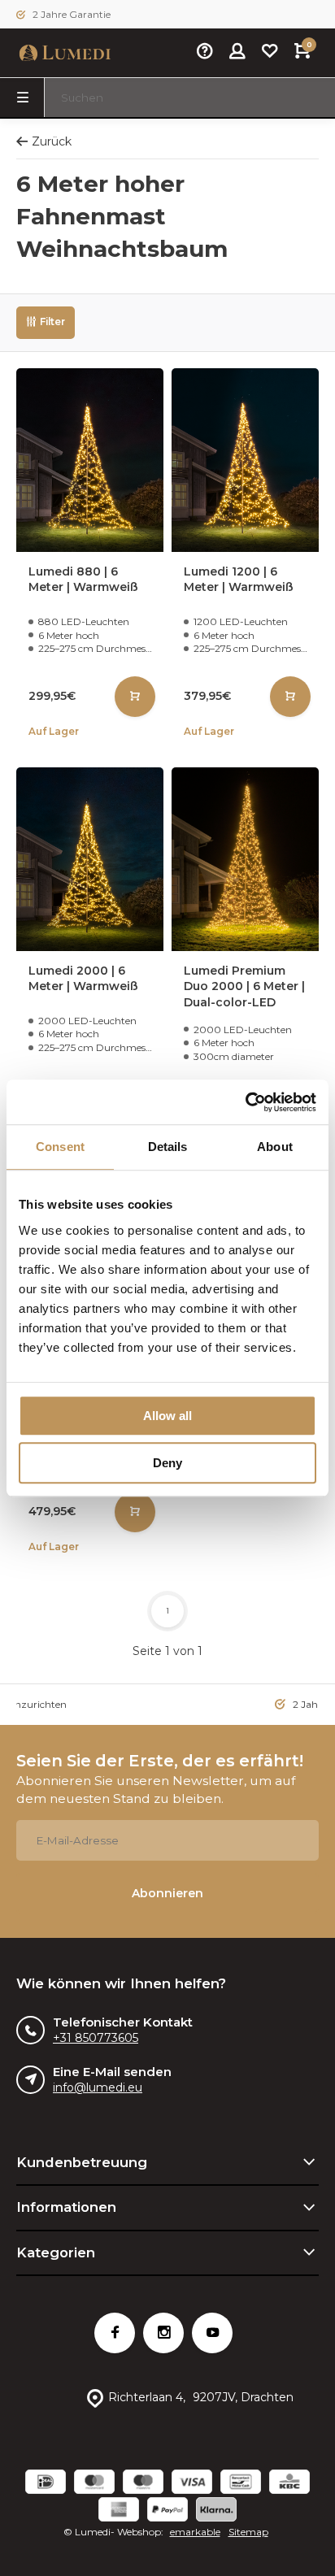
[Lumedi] (65, 53)
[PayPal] (167, 2511)
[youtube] (212, 2333)
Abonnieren (167, 1893)
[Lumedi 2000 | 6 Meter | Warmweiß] (90, 859)
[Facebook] (115, 2333)
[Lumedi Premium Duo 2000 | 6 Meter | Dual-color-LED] (245, 859)
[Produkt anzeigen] (135, 697)
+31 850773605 (96, 2038)
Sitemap (248, 2532)
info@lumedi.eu (98, 2087)
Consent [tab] (60, 1147)
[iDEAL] (46, 2484)
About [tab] (275, 1147)
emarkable (195, 2532)
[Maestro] (143, 2484)
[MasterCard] (94, 2484)
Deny (167, 1463)
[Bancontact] (241, 2484)
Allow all (167, 1416)
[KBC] (289, 2484)
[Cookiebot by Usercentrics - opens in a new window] (245, 1102)
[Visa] (192, 2484)
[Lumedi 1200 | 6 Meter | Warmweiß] (245, 460)
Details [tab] (168, 1147)
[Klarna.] (216, 2511)
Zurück (52, 141)
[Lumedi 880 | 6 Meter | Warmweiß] (90, 460)
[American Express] (119, 2511)
